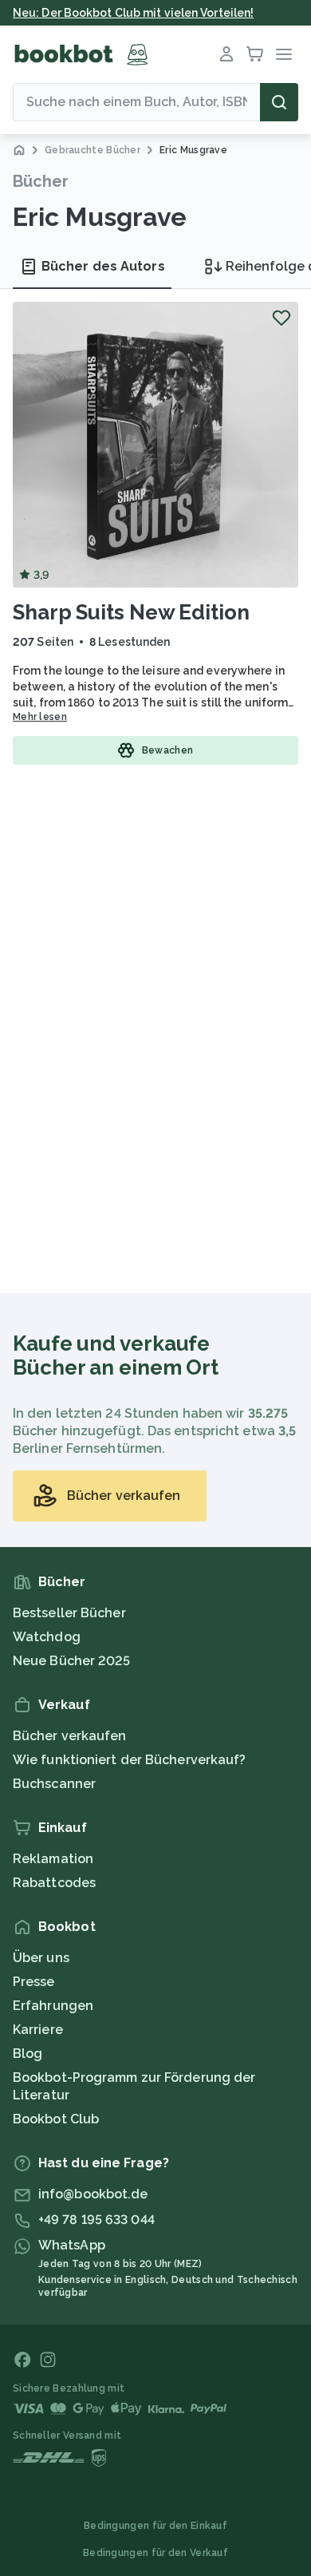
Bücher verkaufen (70, 1736)
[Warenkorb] (255, 54)
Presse (34, 1982)
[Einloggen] (226, 54)
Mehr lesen (40, 717)
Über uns (41, 1958)
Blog (28, 2054)
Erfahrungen (53, 2006)
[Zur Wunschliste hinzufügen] (281, 318)
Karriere (38, 2030)
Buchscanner (54, 1784)
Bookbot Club (56, 2119)
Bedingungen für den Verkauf (155, 2553)
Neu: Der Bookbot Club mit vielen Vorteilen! (133, 13)
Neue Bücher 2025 (72, 1661)
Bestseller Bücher (69, 1613)
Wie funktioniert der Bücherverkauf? (130, 1760)
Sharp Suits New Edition (131, 612)
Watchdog (47, 1637)
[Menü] (284, 54)
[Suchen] (279, 102)
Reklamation (53, 1859)
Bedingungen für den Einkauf (155, 2526)
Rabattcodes (54, 1883)
